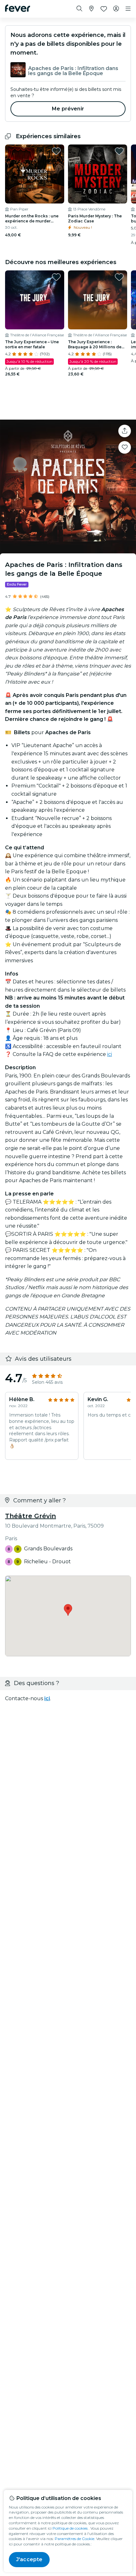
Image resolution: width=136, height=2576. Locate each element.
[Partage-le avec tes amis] (125, 431)
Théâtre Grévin (31, 1516)
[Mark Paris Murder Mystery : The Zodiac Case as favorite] (119, 151)
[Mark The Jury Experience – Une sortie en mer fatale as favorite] (56, 277)
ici (110, 1054)
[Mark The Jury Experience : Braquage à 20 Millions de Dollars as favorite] (119, 277)
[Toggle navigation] (128, 9)
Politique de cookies (70, 2528)
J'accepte (29, 2559)
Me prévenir (68, 109)
